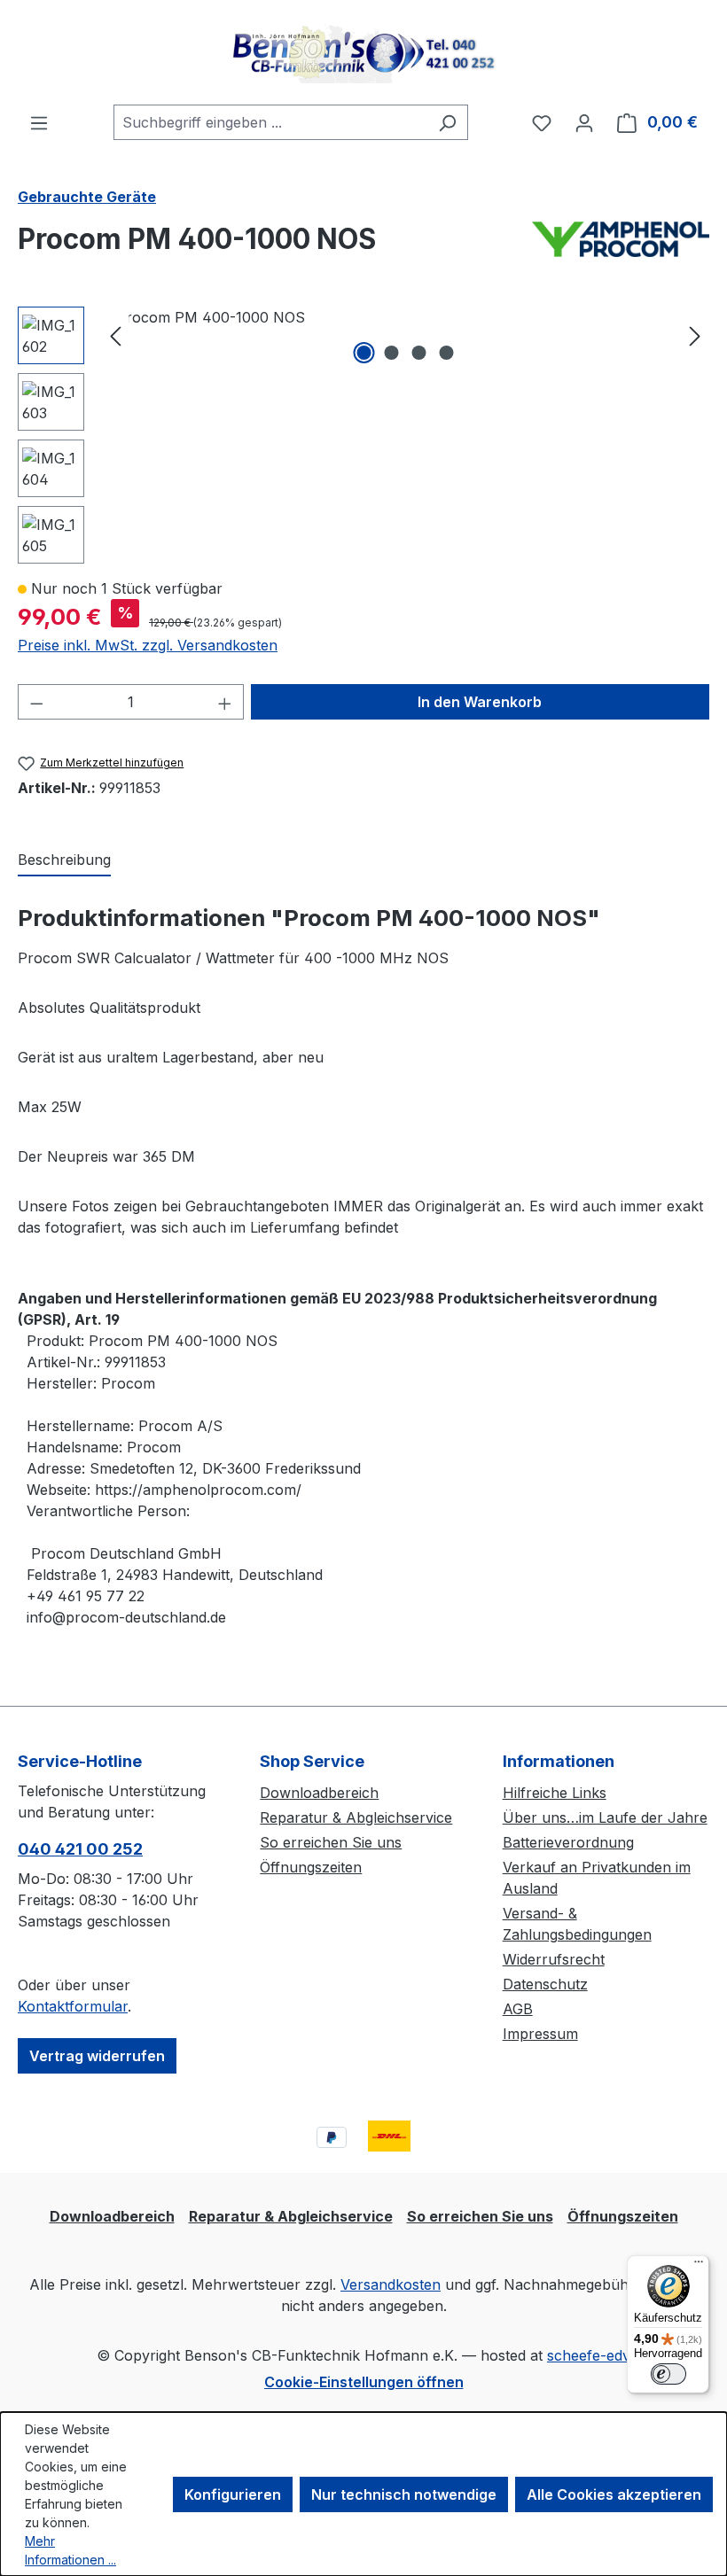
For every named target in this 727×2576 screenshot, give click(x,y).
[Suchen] (447, 122)
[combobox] (270, 122)
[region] (363, 435)
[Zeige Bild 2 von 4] (392, 353)
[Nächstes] (695, 335)
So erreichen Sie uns (331, 1842)
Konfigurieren (233, 2494)
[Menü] (39, 122)
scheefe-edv (589, 2355)
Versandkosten (391, 2284)
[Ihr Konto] (584, 122)
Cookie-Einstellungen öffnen (364, 2382)
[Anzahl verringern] (36, 702)
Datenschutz (545, 1984)
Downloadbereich (319, 1793)
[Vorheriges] (115, 335)
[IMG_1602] (405, 317)
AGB (518, 2009)
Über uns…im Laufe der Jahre (605, 1817)
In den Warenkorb (480, 702)
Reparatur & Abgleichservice (356, 1817)
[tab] (64, 860)
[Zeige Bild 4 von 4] (447, 353)
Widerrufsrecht (554, 1959)
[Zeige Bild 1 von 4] (364, 353)
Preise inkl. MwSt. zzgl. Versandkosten (148, 645)
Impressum (540, 2034)
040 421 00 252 (80, 1849)
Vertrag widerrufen (97, 2056)
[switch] (668, 2374)
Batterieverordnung (568, 1842)
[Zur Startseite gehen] (363, 52)
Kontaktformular (73, 2006)
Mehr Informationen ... (70, 2550)
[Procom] (621, 246)
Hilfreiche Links (555, 1793)
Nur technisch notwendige (404, 2494)
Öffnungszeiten (311, 1867)
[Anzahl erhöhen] (225, 702)
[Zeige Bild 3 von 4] (419, 353)
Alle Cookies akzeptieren (614, 2494)
